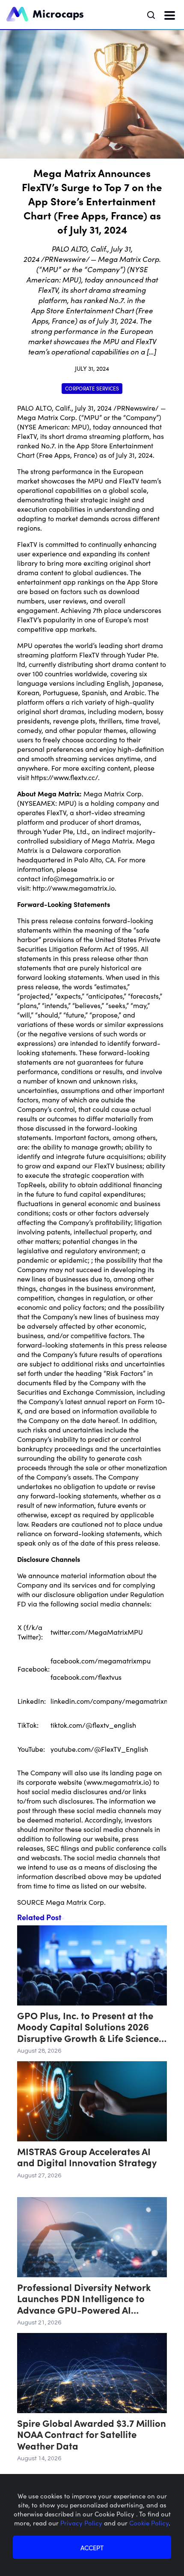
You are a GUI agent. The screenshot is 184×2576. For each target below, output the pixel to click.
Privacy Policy (82, 2523)
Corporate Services (92, 388)
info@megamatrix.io (74, 878)
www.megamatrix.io (118, 1782)
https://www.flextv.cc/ (64, 777)
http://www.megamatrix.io (74, 888)
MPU (66, 803)
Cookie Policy (149, 2523)
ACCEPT (92, 2547)
